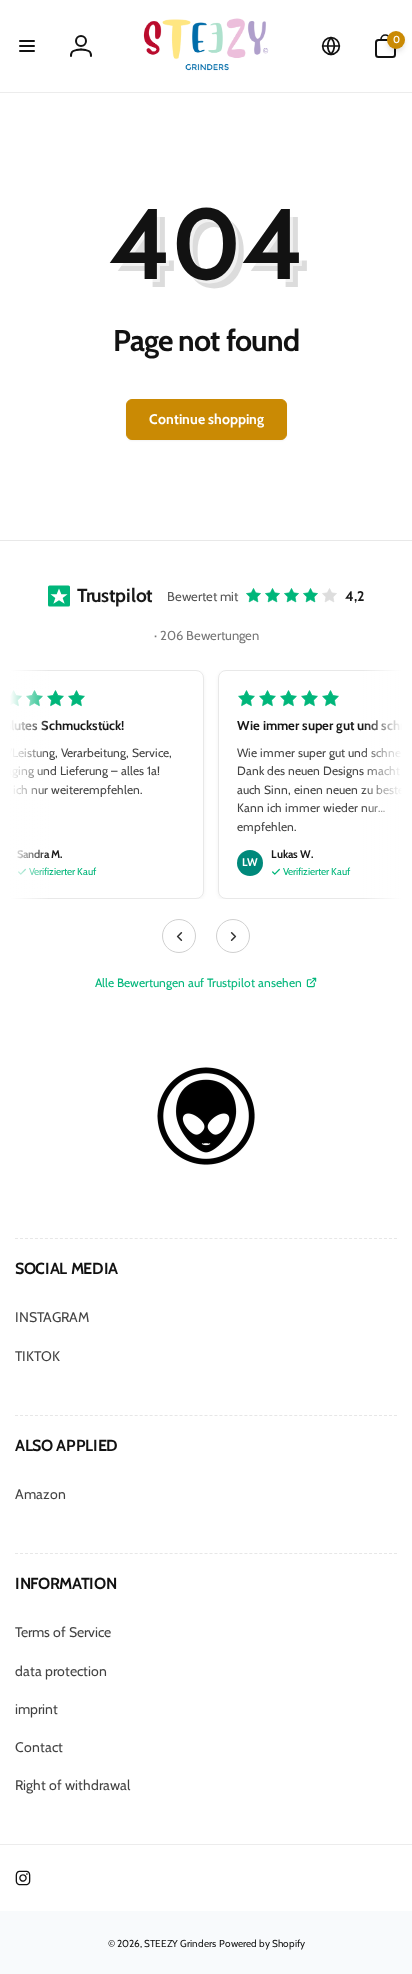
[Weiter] (233, 936)
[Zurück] (179, 936)
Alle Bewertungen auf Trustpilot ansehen (198, 982)
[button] (27, 46)
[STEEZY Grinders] (206, 1160)
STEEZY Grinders (180, 1943)
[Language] (331, 46)
